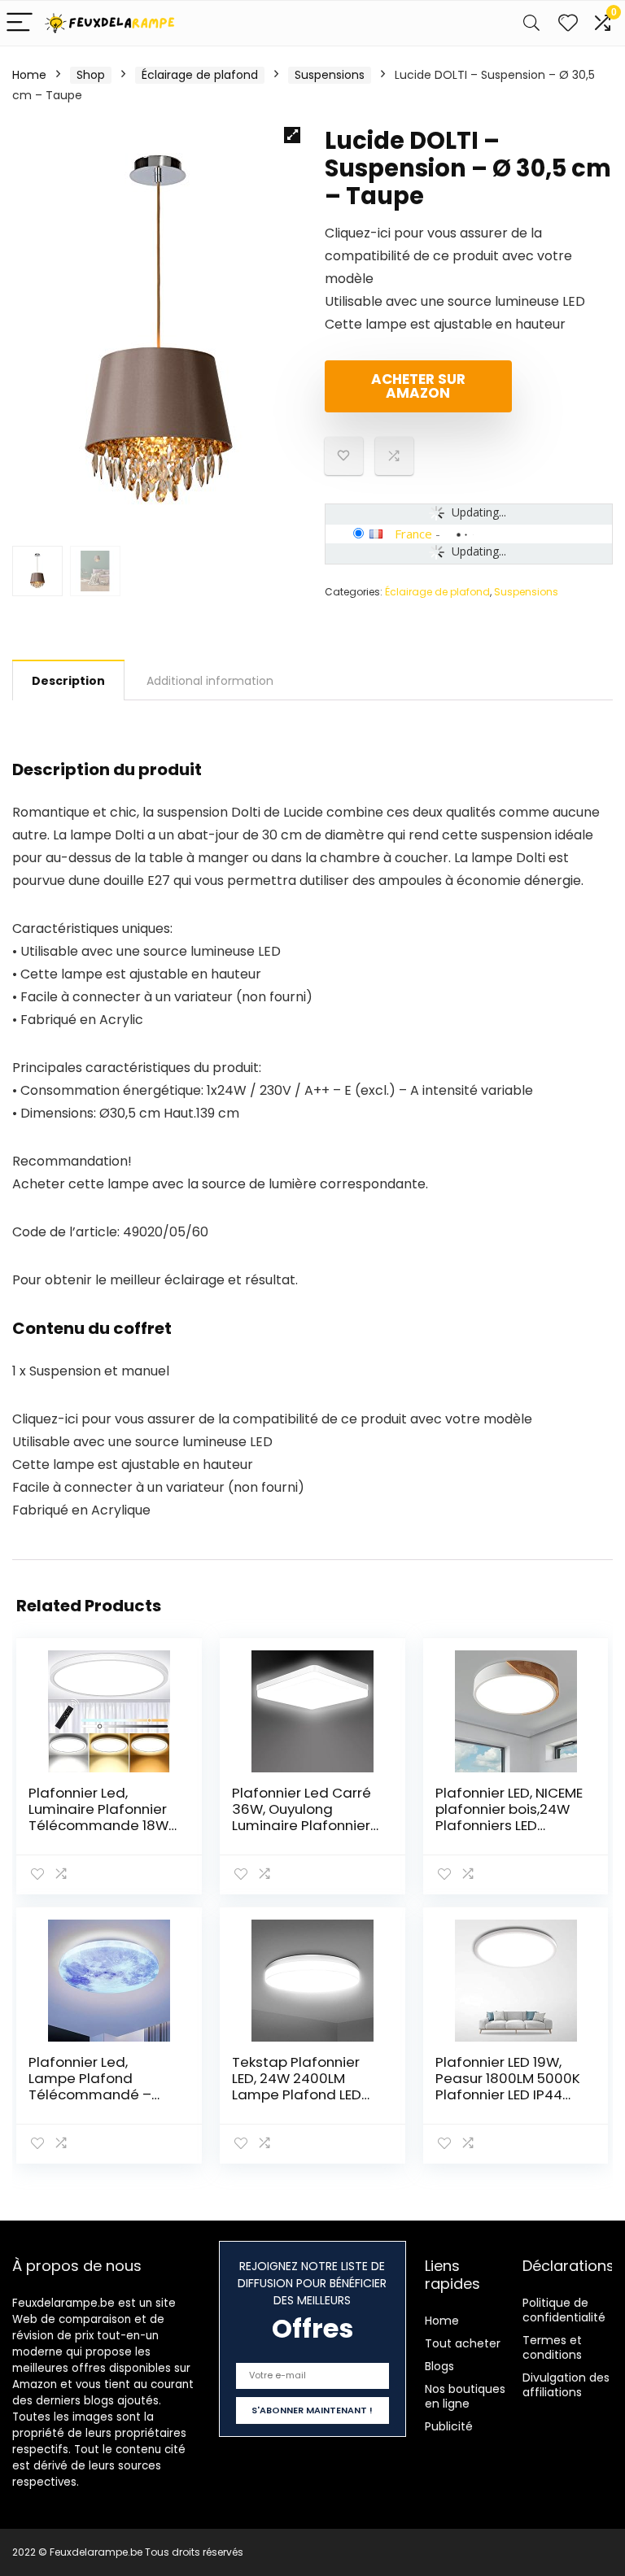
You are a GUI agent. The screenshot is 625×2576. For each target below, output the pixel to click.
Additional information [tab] (210, 681)
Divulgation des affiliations (566, 2385)
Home (29, 75)
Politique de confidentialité (564, 2310)
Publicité (449, 2426)
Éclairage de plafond (200, 75)
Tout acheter (463, 2343)
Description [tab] (68, 681)
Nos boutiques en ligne (465, 2396)
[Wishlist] (568, 23)
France (413, 534)
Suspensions (330, 75)
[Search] (531, 23)
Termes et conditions (552, 2347)
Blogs (439, 2366)
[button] (292, 135)
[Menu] (20, 23)
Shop (91, 75)
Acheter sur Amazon (418, 386)
